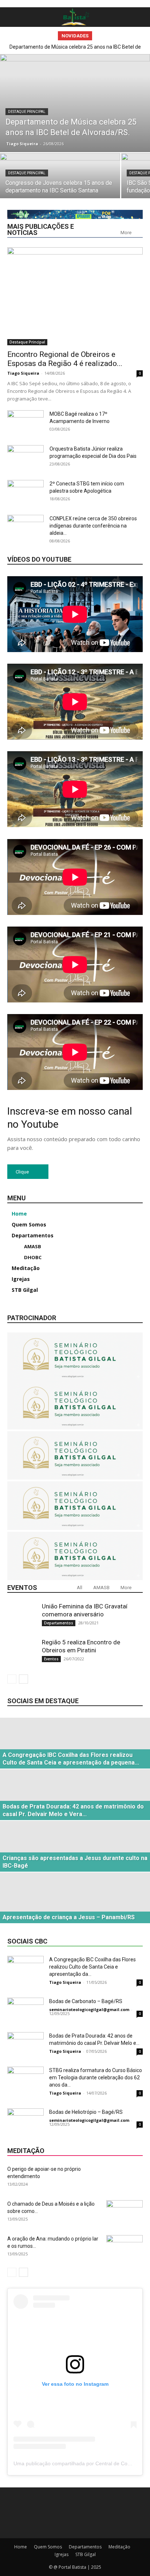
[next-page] (23, 1679)
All (80, 1588)
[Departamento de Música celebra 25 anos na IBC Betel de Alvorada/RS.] (75, 103)
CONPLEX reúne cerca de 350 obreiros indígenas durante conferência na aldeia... (93, 526)
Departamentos (59, 1623)
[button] (12, 17)
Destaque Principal (27, 112)
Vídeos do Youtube (39, 559)
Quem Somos (48, 2547)
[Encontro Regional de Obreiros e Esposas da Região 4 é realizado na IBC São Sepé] (75, 296)
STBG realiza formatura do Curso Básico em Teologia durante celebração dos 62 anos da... (96, 2078)
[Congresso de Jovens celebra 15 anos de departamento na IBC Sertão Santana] (60, 183)
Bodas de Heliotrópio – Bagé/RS (86, 2112)
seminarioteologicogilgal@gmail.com (89, 2009)
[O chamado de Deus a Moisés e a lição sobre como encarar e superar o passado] (125, 2213)
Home (21, 2547)
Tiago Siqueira (22, 144)
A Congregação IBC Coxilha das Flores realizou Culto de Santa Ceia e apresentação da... (92, 1967)
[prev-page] (12, 1679)
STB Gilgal (86, 2554)
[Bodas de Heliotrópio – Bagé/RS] (25, 2121)
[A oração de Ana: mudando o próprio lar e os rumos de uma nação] (125, 2248)
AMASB (101, 1588)
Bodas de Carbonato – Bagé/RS (86, 2001)
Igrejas (62, 2554)
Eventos (51, 1659)
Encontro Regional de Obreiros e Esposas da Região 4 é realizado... (65, 359)
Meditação (119, 2547)
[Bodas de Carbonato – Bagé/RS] (25, 2010)
